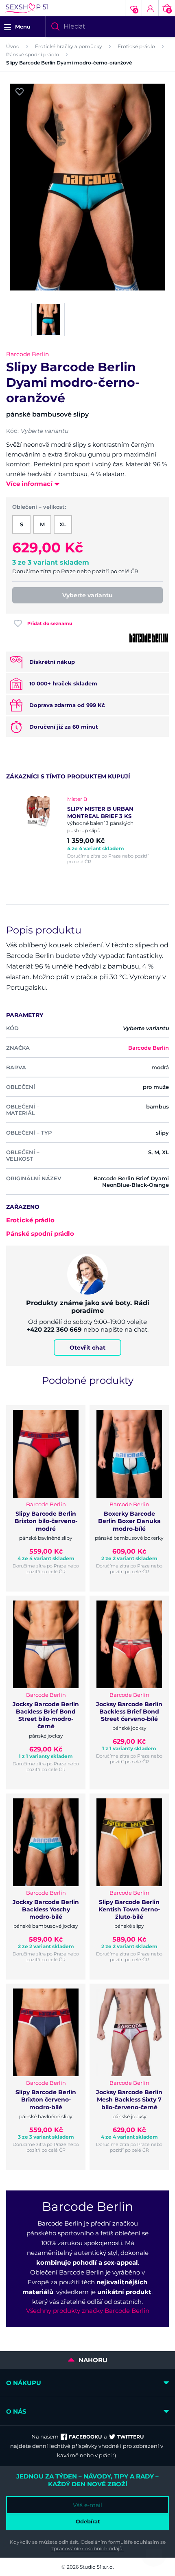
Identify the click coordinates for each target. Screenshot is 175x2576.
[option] (87, 830)
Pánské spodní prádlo (33, 54)
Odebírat (88, 2521)
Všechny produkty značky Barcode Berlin (88, 2311)
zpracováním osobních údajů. (87, 2548)
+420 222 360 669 (54, 1329)
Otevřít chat (87, 1348)
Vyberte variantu (87, 595)
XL (63, 524)
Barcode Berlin (27, 354)
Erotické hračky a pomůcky (69, 46)
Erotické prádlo (136, 46)
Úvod (13, 46)
